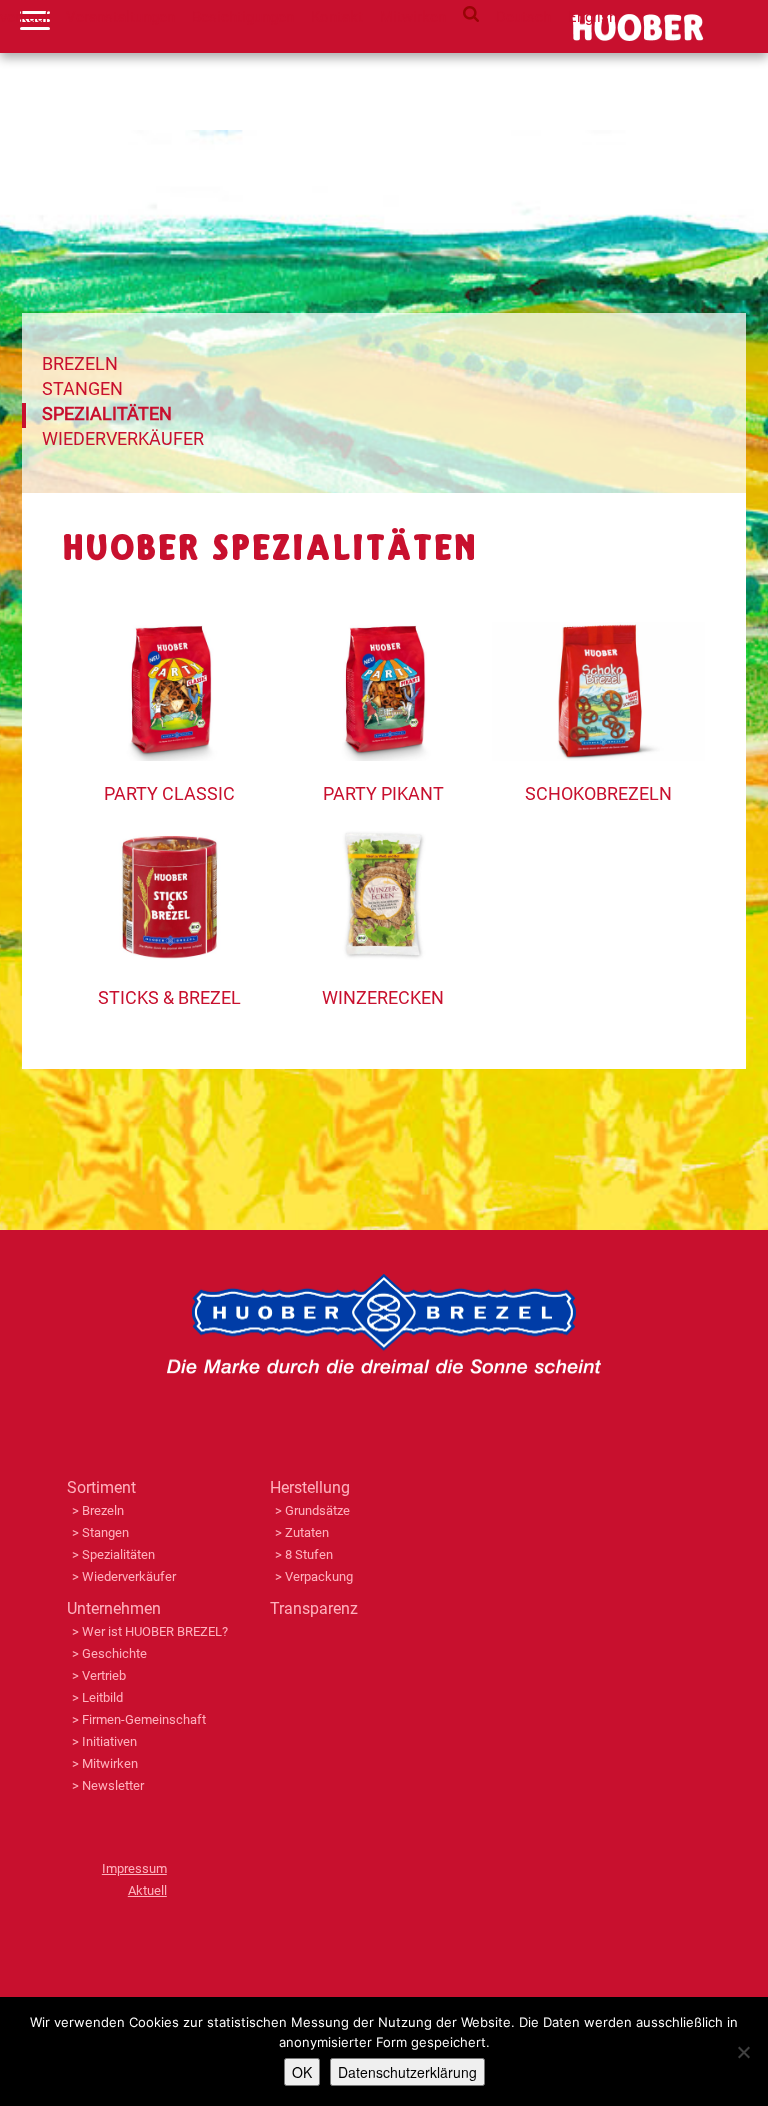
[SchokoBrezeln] (598, 633)
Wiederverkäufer (123, 438)
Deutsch (523, 17)
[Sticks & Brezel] (169, 837)
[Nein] (743, 2052)
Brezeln (80, 363)
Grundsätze (317, 1510)
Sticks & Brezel (169, 997)
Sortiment (101, 1487)
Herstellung (310, 1487)
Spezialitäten (107, 413)
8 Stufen (309, 1554)
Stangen (82, 388)
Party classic (169, 793)
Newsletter (113, 1785)
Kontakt (337, 17)
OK (302, 2072)
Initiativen (109, 1741)
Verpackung (319, 1576)
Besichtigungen (243, 17)
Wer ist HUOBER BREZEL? (155, 1631)
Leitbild (102, 1697)
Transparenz (314, 1608)
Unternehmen (114, 1608)
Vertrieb (104, 1675)
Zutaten (307, 1532)
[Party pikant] (383, 633)
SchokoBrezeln (598, 793)
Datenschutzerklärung (407, 2072)
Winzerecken (383, 997)
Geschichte (114, 1653)
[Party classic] (169, 633)
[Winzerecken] (383, 837)
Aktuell (147, 1890)
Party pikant (383, 793)
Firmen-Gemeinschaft (144, 1719)
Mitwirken (413, 17)
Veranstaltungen (120, 17)
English (592, 17)
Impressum (134, 1868)
